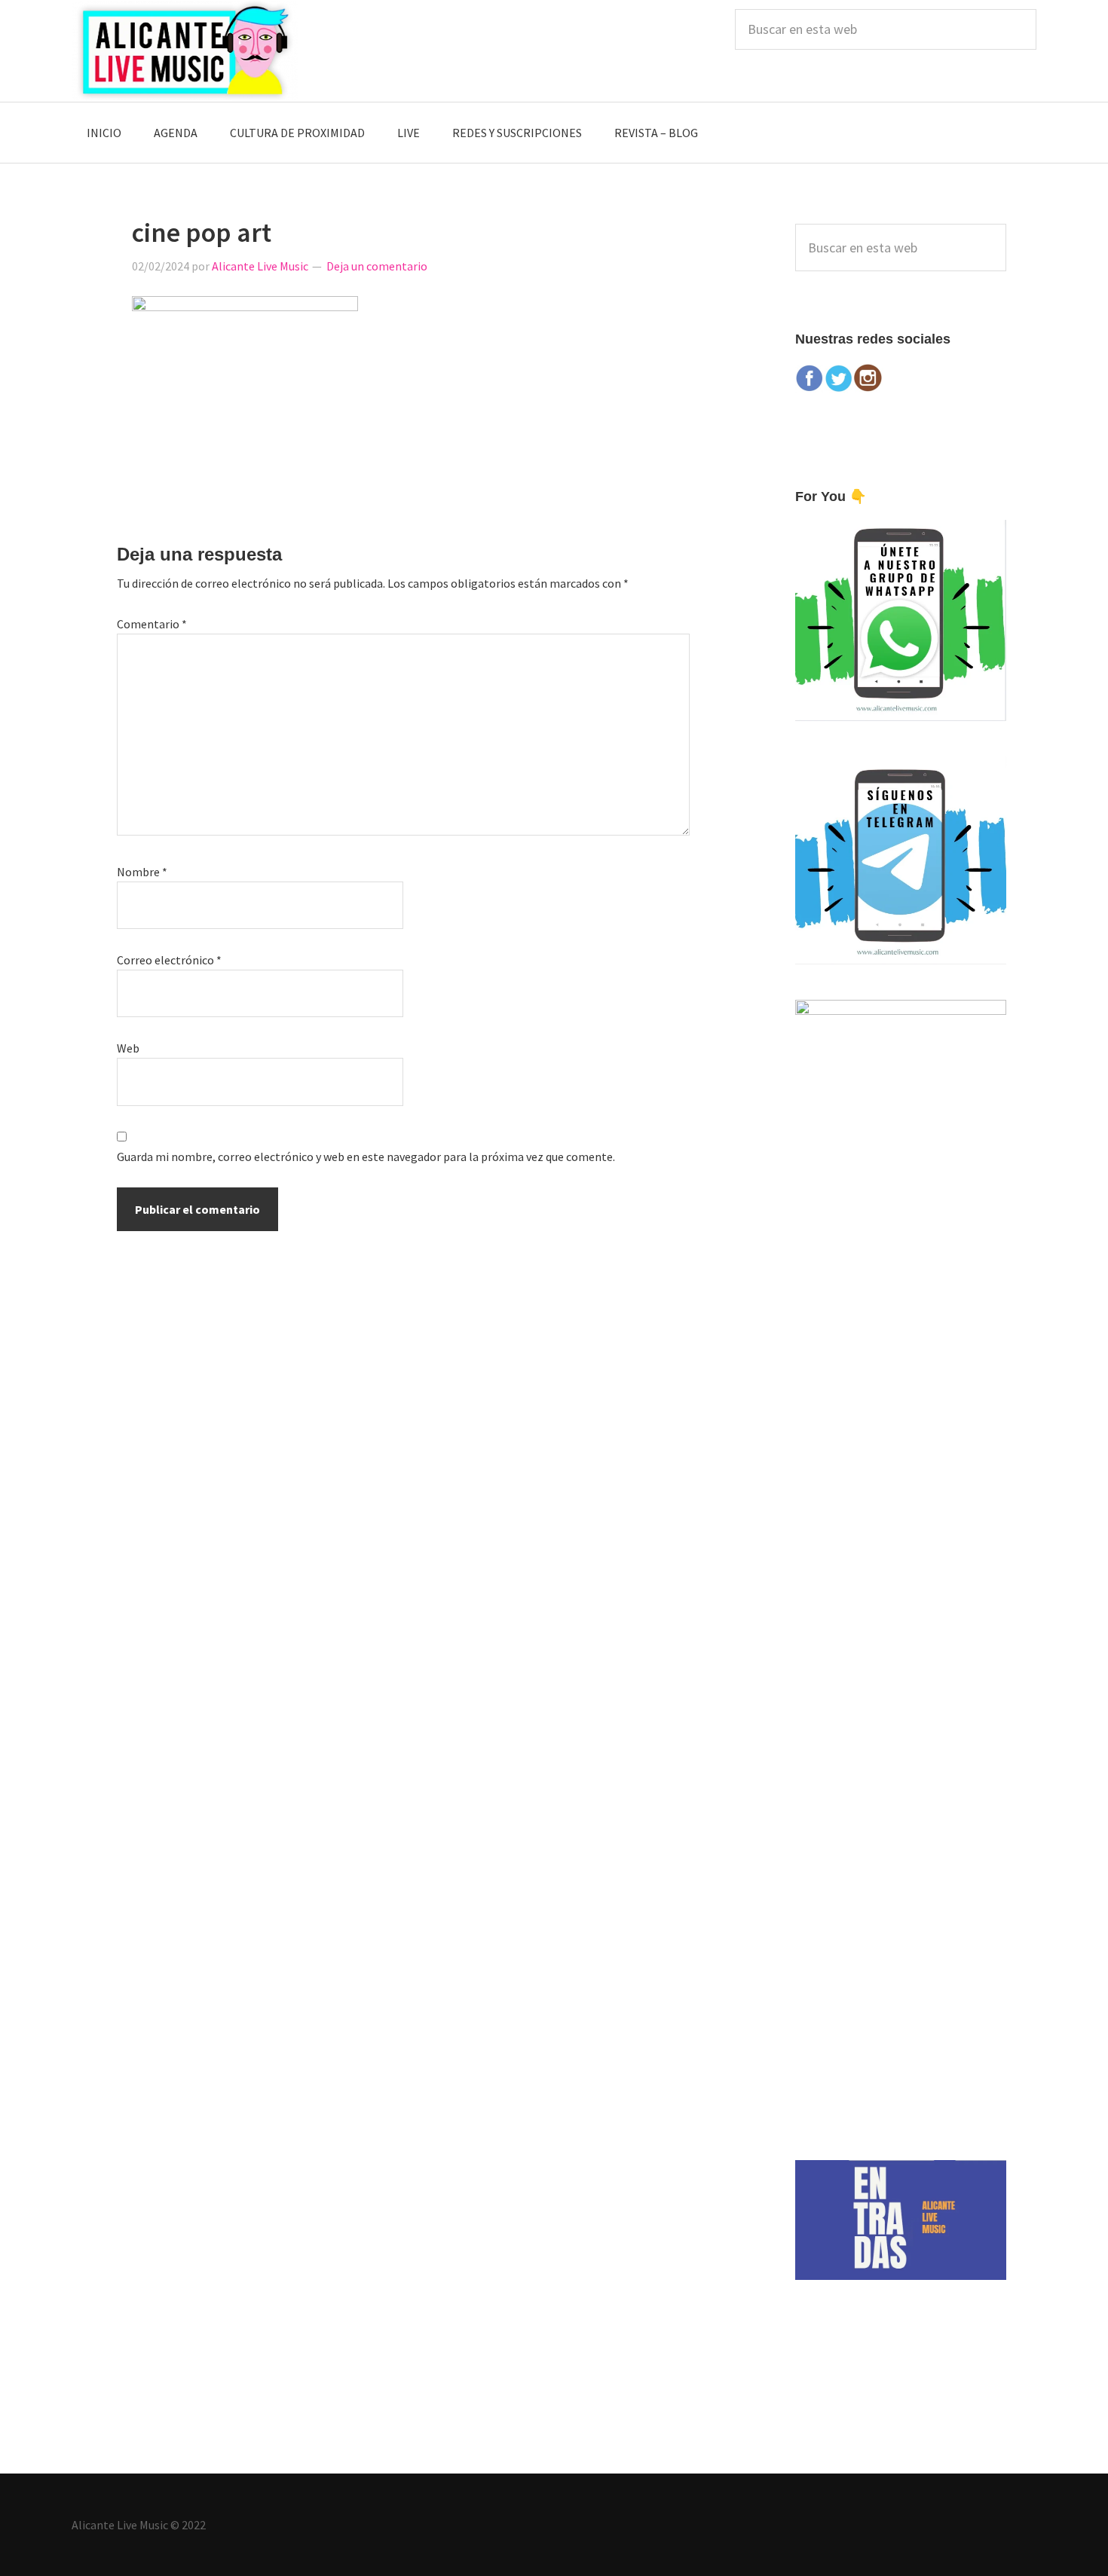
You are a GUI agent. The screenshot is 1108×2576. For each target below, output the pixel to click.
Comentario (152, 624)
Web (128, 1048)
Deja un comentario (377, 266)
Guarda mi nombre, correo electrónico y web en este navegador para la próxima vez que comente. (366, 1157)
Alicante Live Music (185, 51)
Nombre (142, 872)
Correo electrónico (169, 960)
